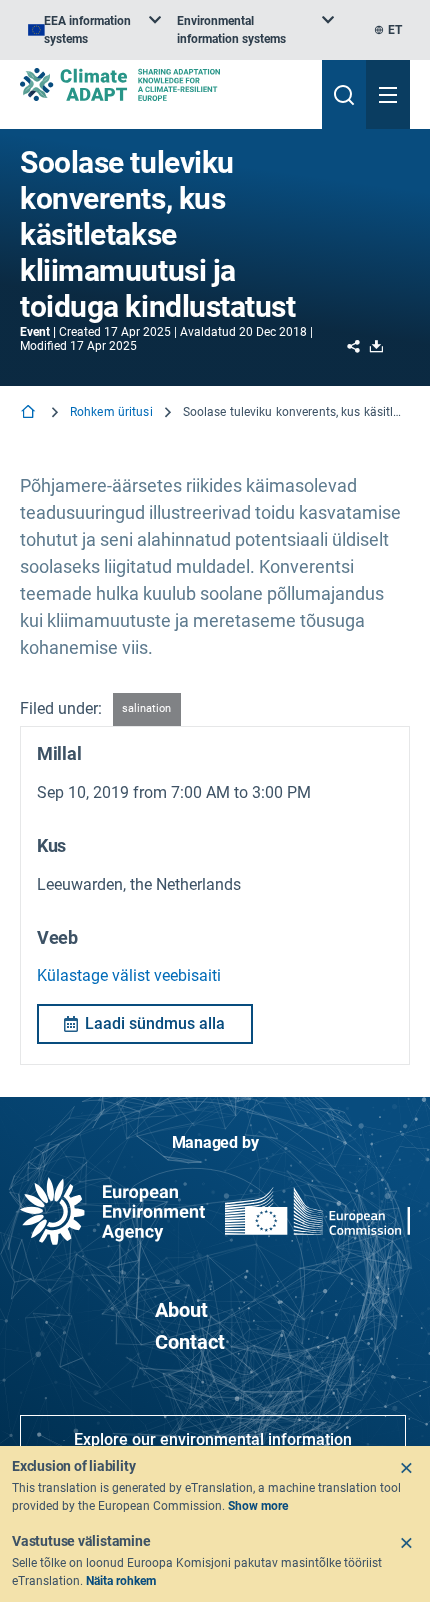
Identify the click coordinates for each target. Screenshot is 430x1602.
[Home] (30, 413)
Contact (190, 1342)
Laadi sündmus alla (155, 1023)
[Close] (406, 1468)
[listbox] (94, 30)
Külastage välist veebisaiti (129, 975)
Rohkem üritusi (111, 412)
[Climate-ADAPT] (163, 84)
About (181, 1310)
